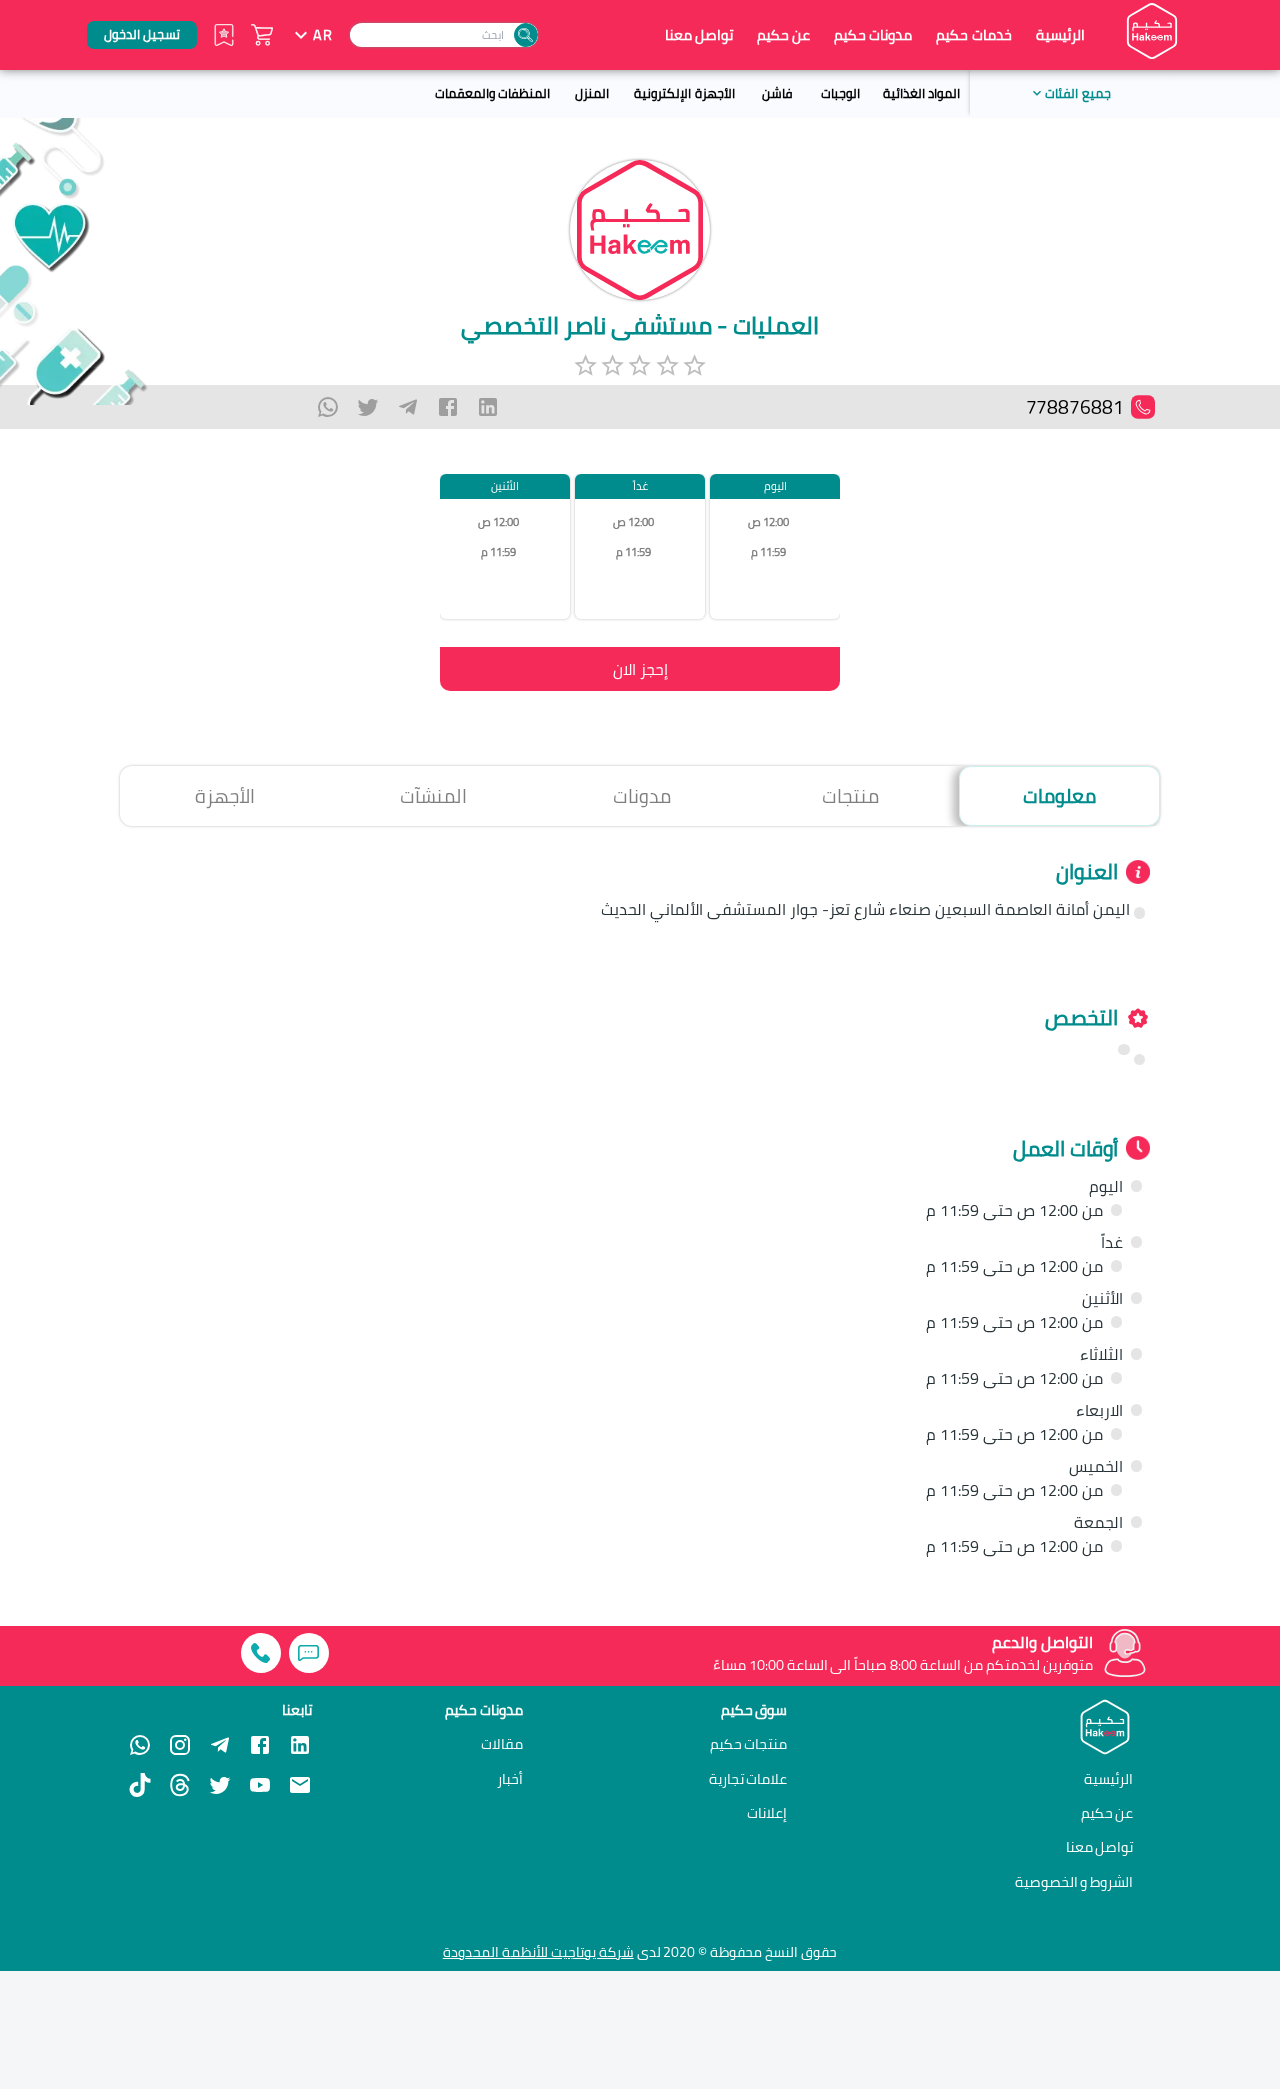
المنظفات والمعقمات (492, 93)
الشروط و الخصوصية (1074, 1881)
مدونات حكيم (873, 34)
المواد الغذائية (921, 93)
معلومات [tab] (1059, 796)
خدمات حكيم (973, 34)
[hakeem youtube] (260, 1785)
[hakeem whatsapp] (140, 1745)
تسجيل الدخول (142, 34)
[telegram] (408, 407)
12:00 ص (768, 522)
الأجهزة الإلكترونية (684, 93)
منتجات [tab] (850, 796)
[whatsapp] (328, 407)
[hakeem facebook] (260, 1745)
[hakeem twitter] (220, 1785)
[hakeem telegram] (220, 1745)
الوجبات (840, 93)
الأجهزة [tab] (225, 796)
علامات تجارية (748, 1779)
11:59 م (768, 552)
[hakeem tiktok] (140, 1785)
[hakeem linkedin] (300, 1744)
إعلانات (767, 1813)
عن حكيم (783, 35)
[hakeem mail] (300, 1785)
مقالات (502, 1744)
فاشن (777, 93)
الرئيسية (1060, 35)
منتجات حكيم (749, 1744)
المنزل (592, 93)
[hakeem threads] (180, 1785)
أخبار (510, 1779)
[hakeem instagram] (180, 1745)
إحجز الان (640, 669)
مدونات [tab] (642, 796)
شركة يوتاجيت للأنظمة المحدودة (538, 1952)
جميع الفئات (1077, 93)
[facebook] (448, 407)
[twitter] (368, 407)
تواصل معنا (699, 35)
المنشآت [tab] (433, 796)
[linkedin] (488, 407)
